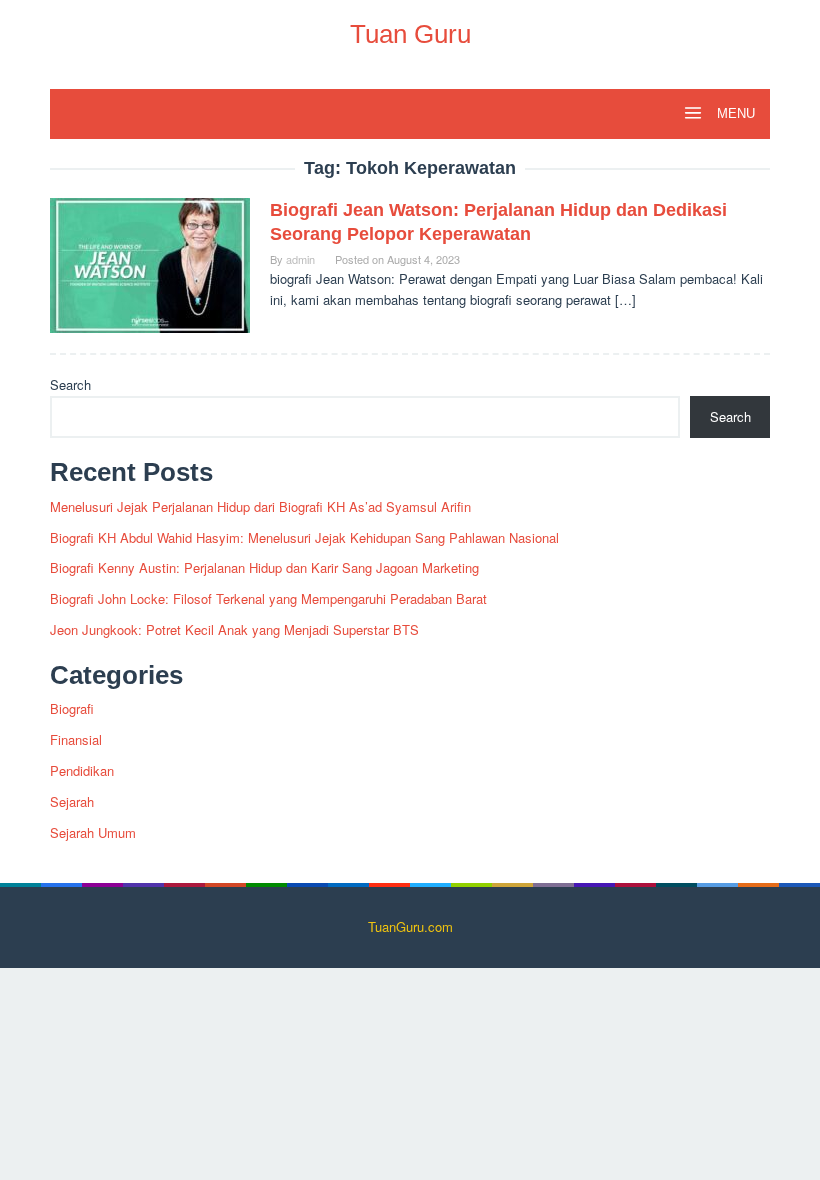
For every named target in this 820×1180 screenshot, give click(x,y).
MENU (734, 113)
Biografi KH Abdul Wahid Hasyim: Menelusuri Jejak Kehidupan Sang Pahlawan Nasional (304, 537)
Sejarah (72, 801)
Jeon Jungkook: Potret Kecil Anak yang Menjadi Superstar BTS (234, 629)
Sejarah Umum (93, 832)
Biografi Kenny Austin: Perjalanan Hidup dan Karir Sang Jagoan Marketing (264, 567)
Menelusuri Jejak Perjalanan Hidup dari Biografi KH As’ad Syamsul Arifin (260, 506)
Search (70, 384)
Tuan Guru (410, 34)
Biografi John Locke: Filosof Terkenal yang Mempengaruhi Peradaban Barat (268, 598)
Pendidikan (82, 770)
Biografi (72, 708)
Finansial (76, 739)
